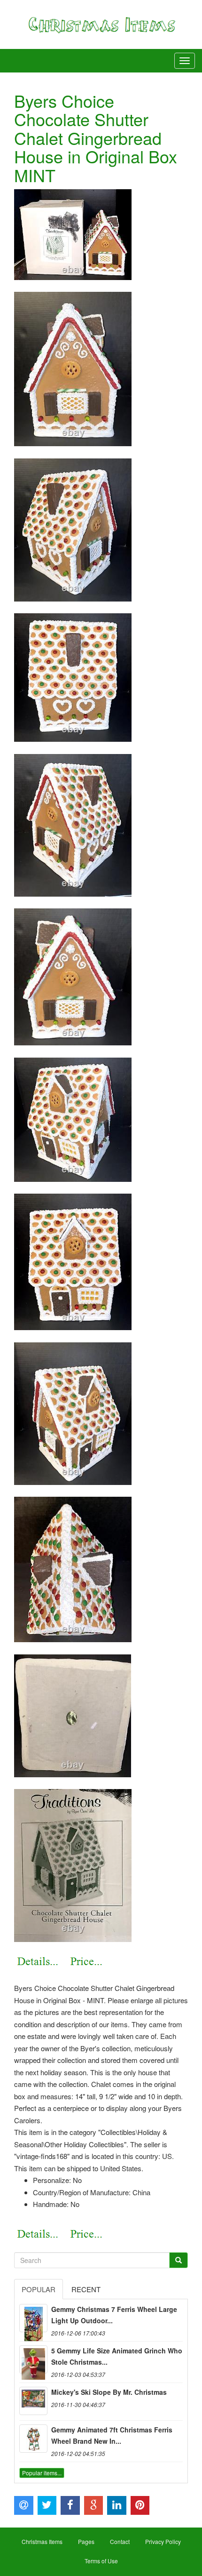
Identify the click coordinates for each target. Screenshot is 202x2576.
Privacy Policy (163, 2541)
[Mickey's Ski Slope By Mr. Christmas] (33, 2401)
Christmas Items (42, 2541)
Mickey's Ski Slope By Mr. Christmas (109, 2392)
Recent (86, 2289)
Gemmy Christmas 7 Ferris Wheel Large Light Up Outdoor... (114, 2315)
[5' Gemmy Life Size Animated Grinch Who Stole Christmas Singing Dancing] (33, 2359)
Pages (86, 2541)
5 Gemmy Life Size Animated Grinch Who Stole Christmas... (117, 2356)
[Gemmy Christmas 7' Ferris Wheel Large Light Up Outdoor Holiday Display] (33, 2318)
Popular (39, 2289)
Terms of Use (101, 2561)
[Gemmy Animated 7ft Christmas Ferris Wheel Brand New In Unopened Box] (33, 2439)
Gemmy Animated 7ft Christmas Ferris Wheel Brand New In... (112, 2435)
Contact (120, 2541)
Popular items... (42, 2473)
